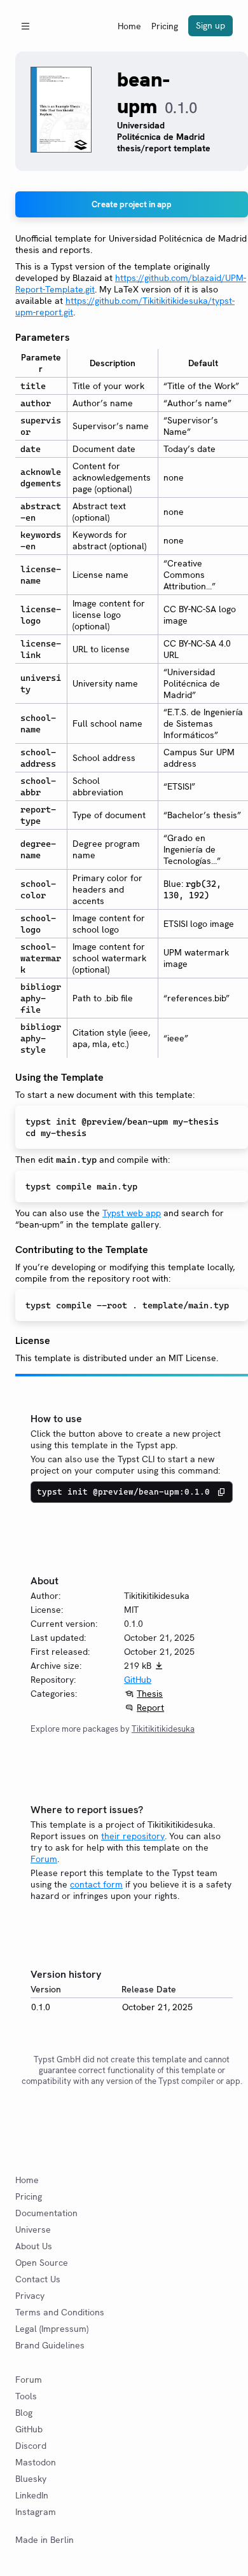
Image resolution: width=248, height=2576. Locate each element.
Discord (31, 2446)
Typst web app (132, 1213)
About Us (34, 2246)
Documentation (46, 2213)
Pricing (165, 26)
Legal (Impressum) (52, 2329)
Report (150, 1708)
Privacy (30, 2296)
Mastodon (36, 2462)
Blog (24, 2413)
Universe (33, 2230)
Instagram (36, 2512)
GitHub (138, 1680)
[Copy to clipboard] (221, 1492)
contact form (96, 1884)
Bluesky (31, 2479)
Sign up (210, 25)
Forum (44, 1859)
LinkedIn (32, 2495)
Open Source (42, 2263)
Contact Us (38, 2279)
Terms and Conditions (60, 2312)
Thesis (150, 1694)
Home (129, 26)
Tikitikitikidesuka (163, 1729)
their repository (133, 1836)
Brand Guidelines (50, 2345)
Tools (26, 2396)
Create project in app (132, 204)
